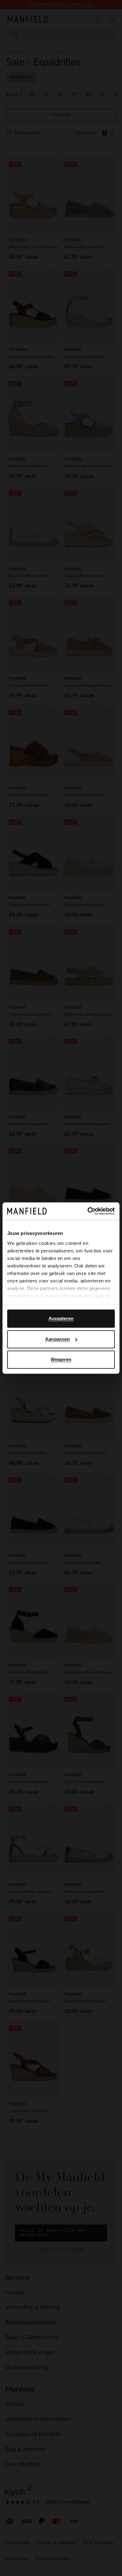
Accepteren (61, 1318)
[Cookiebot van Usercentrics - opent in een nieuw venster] (88, 1211)
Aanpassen (57, 1339)
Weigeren (61, 1359)
